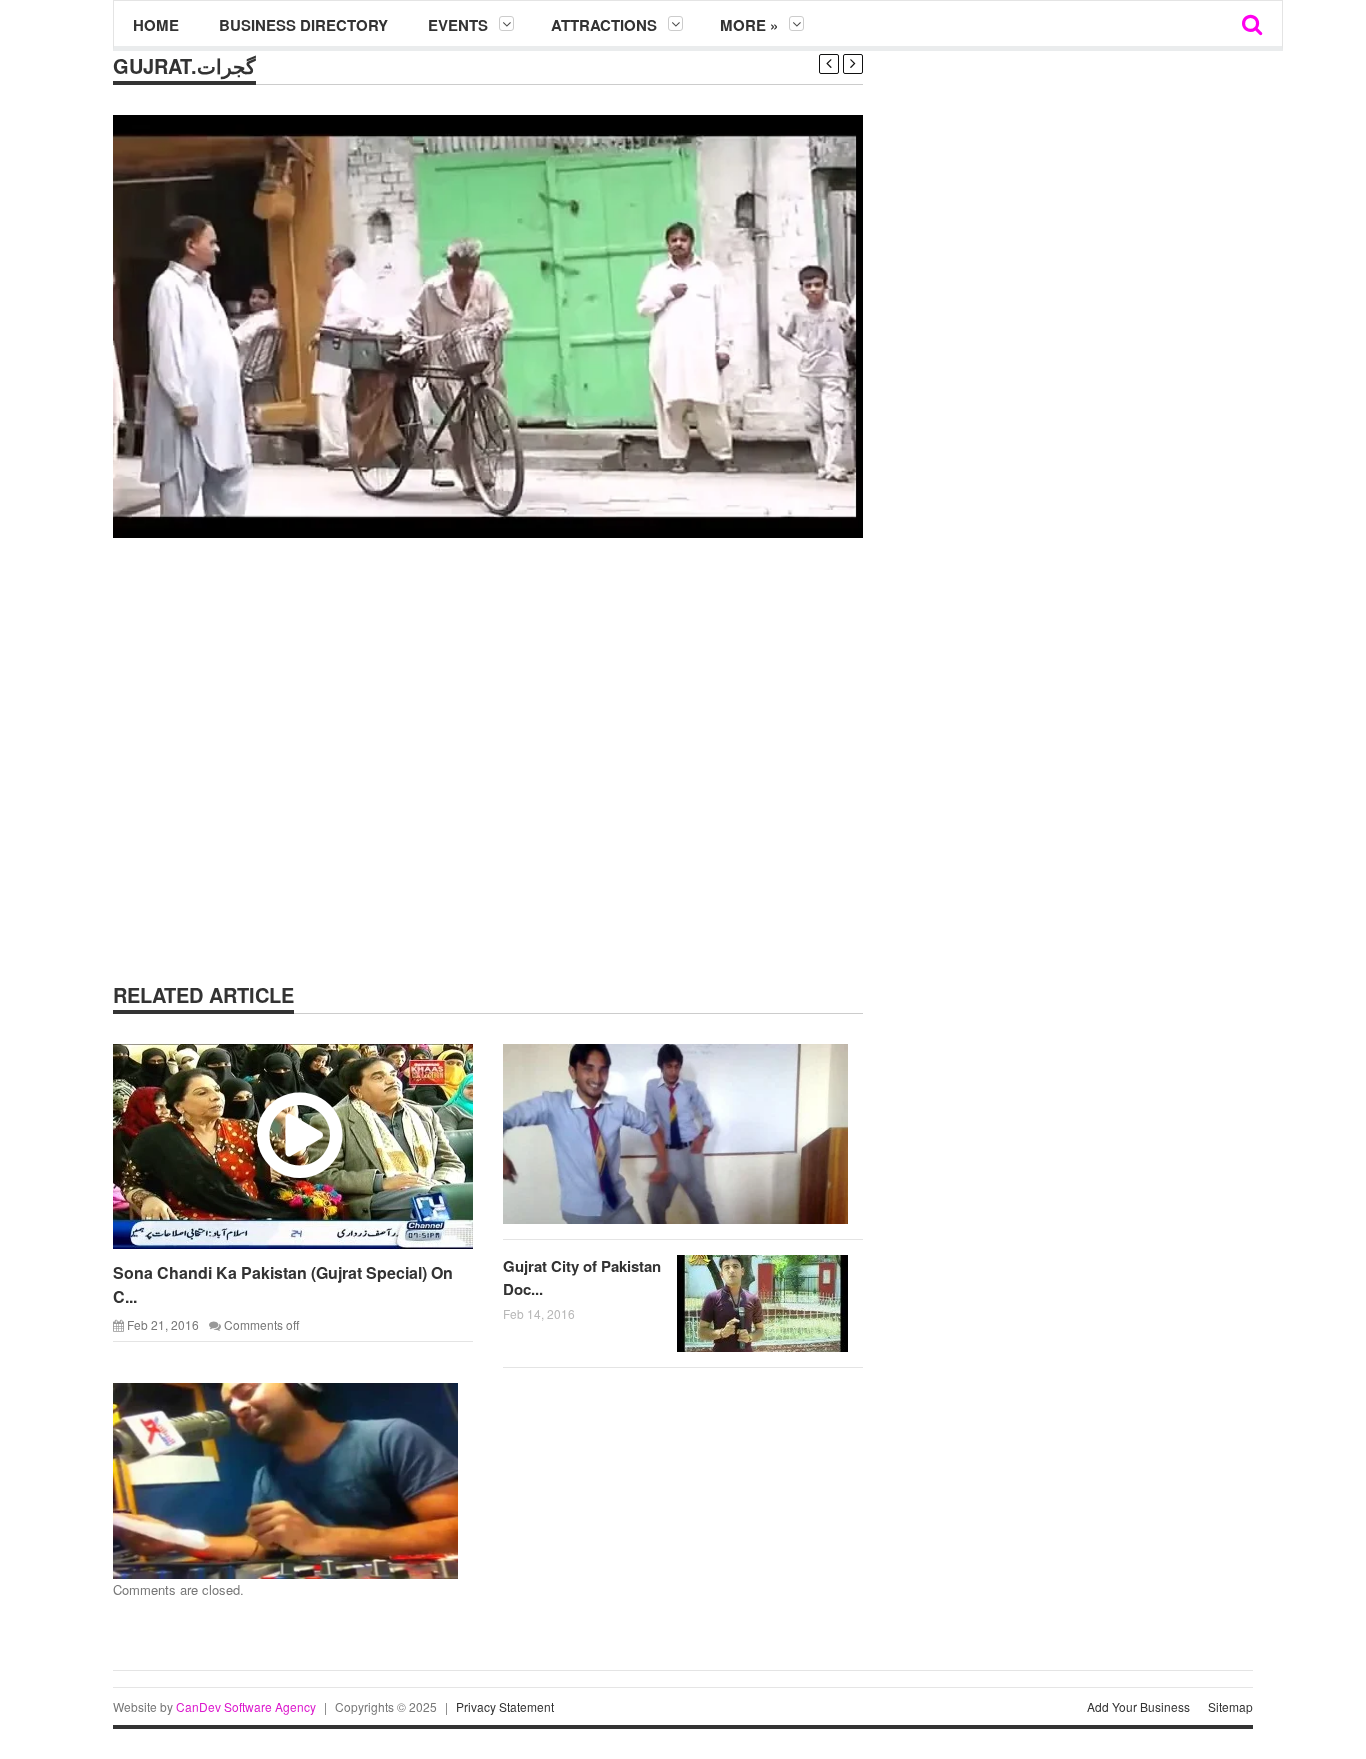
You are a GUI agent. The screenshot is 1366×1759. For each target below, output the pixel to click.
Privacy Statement (505, 1706)
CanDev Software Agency (246, 1706)
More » (749, 25)
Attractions (604, 25)
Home (156, 25)
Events (458, 25)
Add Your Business (1138, 1706)
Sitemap (1230, 1706)
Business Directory (303, 25)
